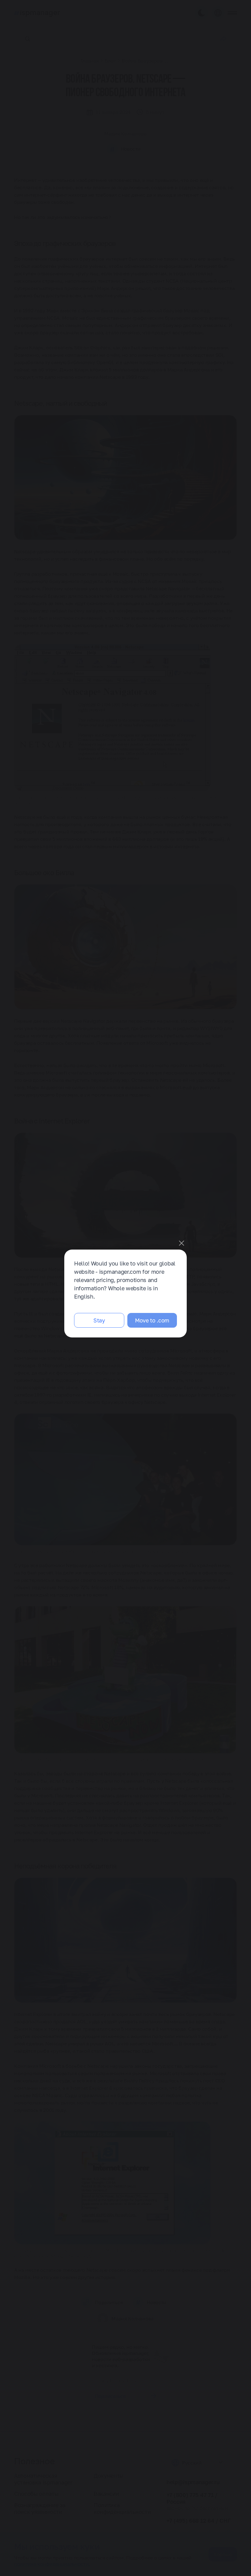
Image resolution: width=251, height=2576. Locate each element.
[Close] (182, 1243)
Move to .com (152, 1320)
